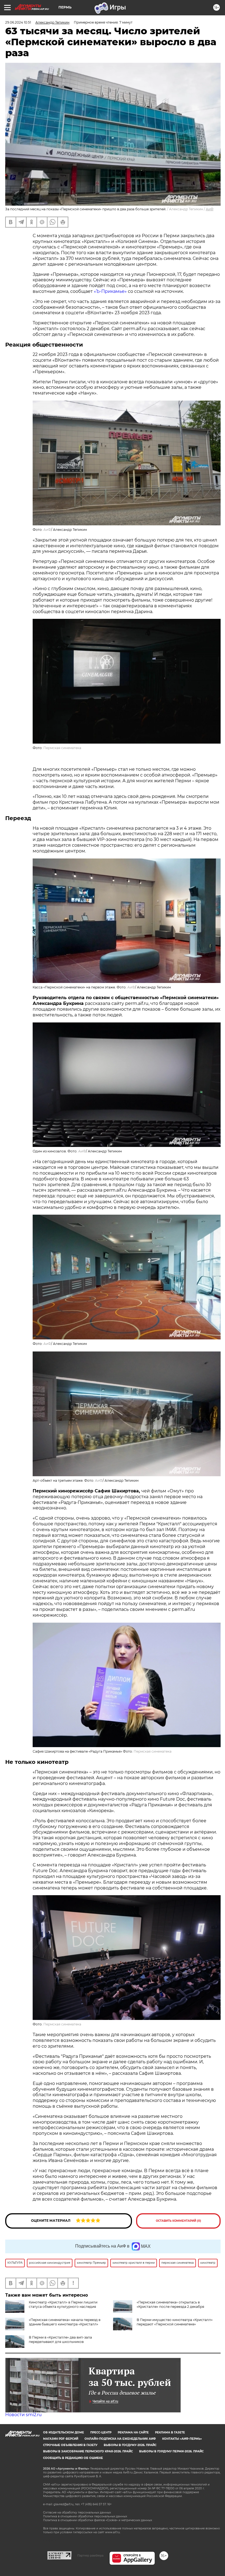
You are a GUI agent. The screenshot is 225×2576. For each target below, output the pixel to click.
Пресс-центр (101, 2432)
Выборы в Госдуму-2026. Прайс (130, 2445)
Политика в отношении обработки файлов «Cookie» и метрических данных (98, 2520)
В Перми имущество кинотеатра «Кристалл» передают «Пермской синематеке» (175, 2322)
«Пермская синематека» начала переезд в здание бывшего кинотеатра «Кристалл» (65, 2322)
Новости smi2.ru (23, 2415)
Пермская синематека (62, 748)
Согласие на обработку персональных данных (77, 2513)
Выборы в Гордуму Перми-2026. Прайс (171, 2451)
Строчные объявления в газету (70, 2445)
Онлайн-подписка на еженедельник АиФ (120, 2439)
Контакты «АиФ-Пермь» (182, 2439)
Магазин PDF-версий (61, 2439)
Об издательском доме (64, 2432)
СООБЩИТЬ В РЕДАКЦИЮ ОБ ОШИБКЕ (73, 2458)
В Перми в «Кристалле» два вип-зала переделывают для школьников (60, 2340)
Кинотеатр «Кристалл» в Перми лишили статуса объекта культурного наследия (63, 2304)
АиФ (210, 209)
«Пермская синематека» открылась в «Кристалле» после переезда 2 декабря (170, 2304)
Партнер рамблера (90, 2555)
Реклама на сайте (133, 2432)
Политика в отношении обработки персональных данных (85, 2516)
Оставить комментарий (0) (178, 2221)
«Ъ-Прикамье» (110, 291)
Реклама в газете (170, 2432)
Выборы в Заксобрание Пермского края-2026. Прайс (88, 2451)
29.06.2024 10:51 (18, 22)
